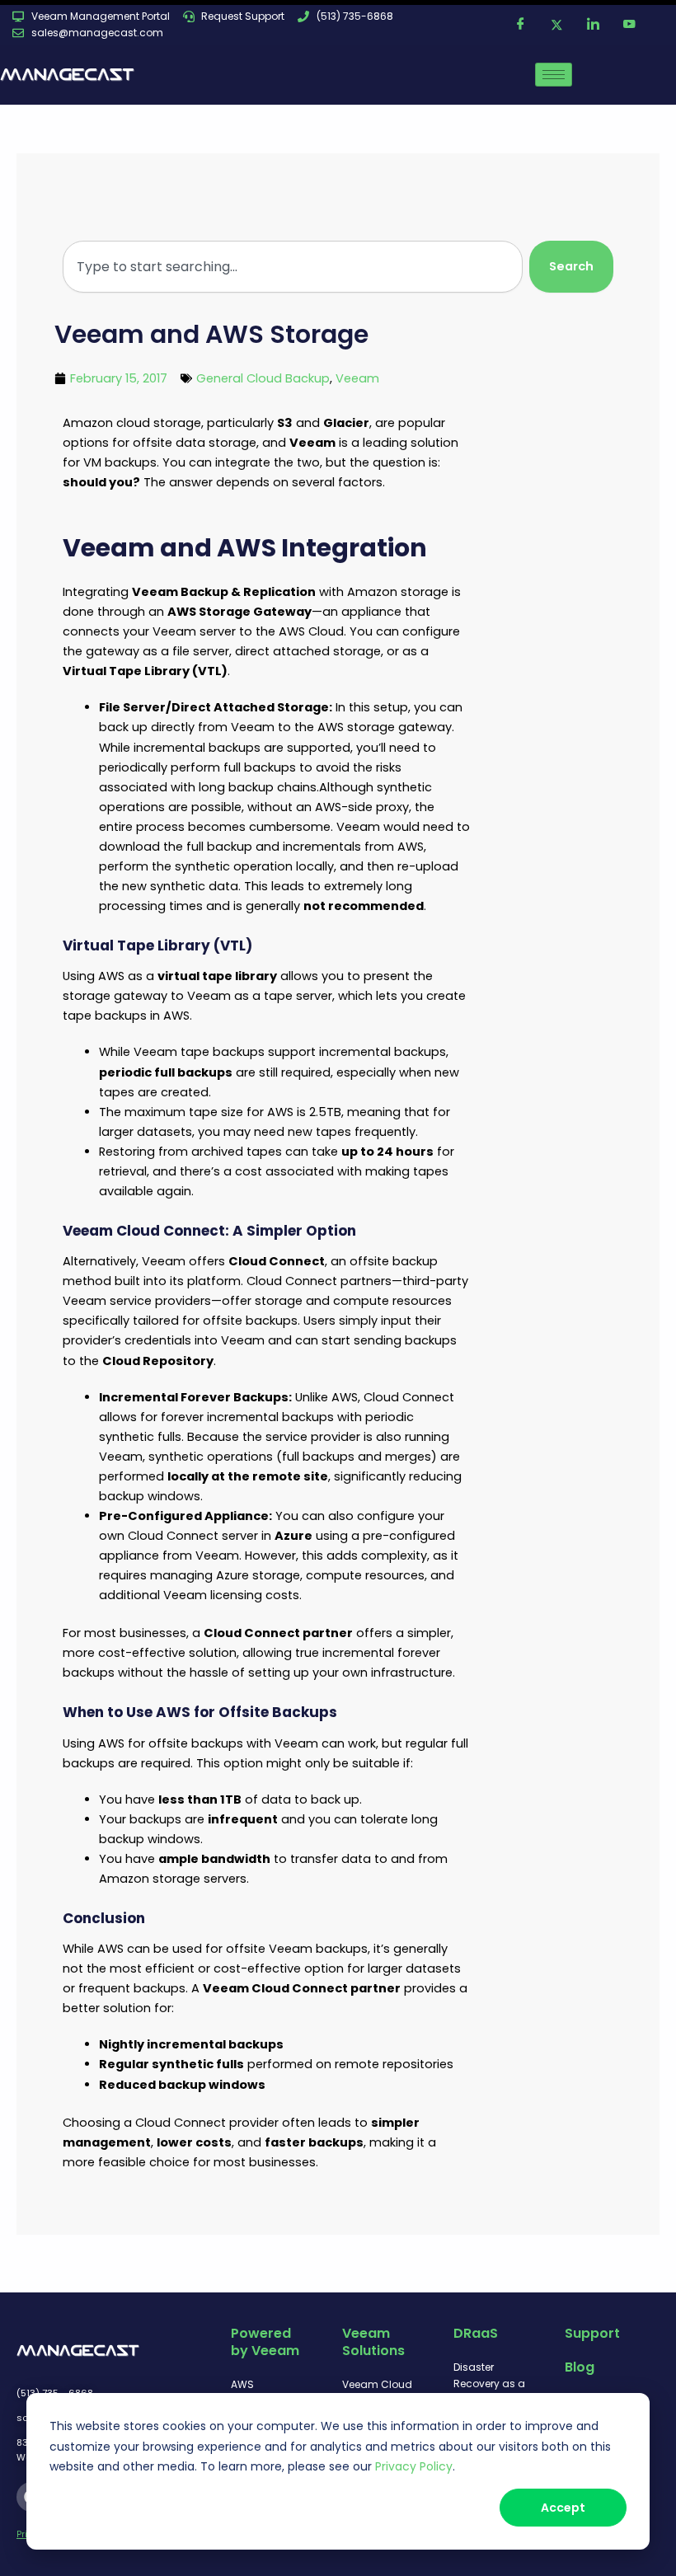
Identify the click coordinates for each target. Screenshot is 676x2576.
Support (592, 2333)
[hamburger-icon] (554, 75)
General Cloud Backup (263, 378)
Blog (580, 2367)
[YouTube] (629, 25)
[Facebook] (520, 25)
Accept (563, 2508)
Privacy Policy (414, 2466)
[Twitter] (556, 25)
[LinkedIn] (593, 25)
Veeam (357, 378)
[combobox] (292, 267)
